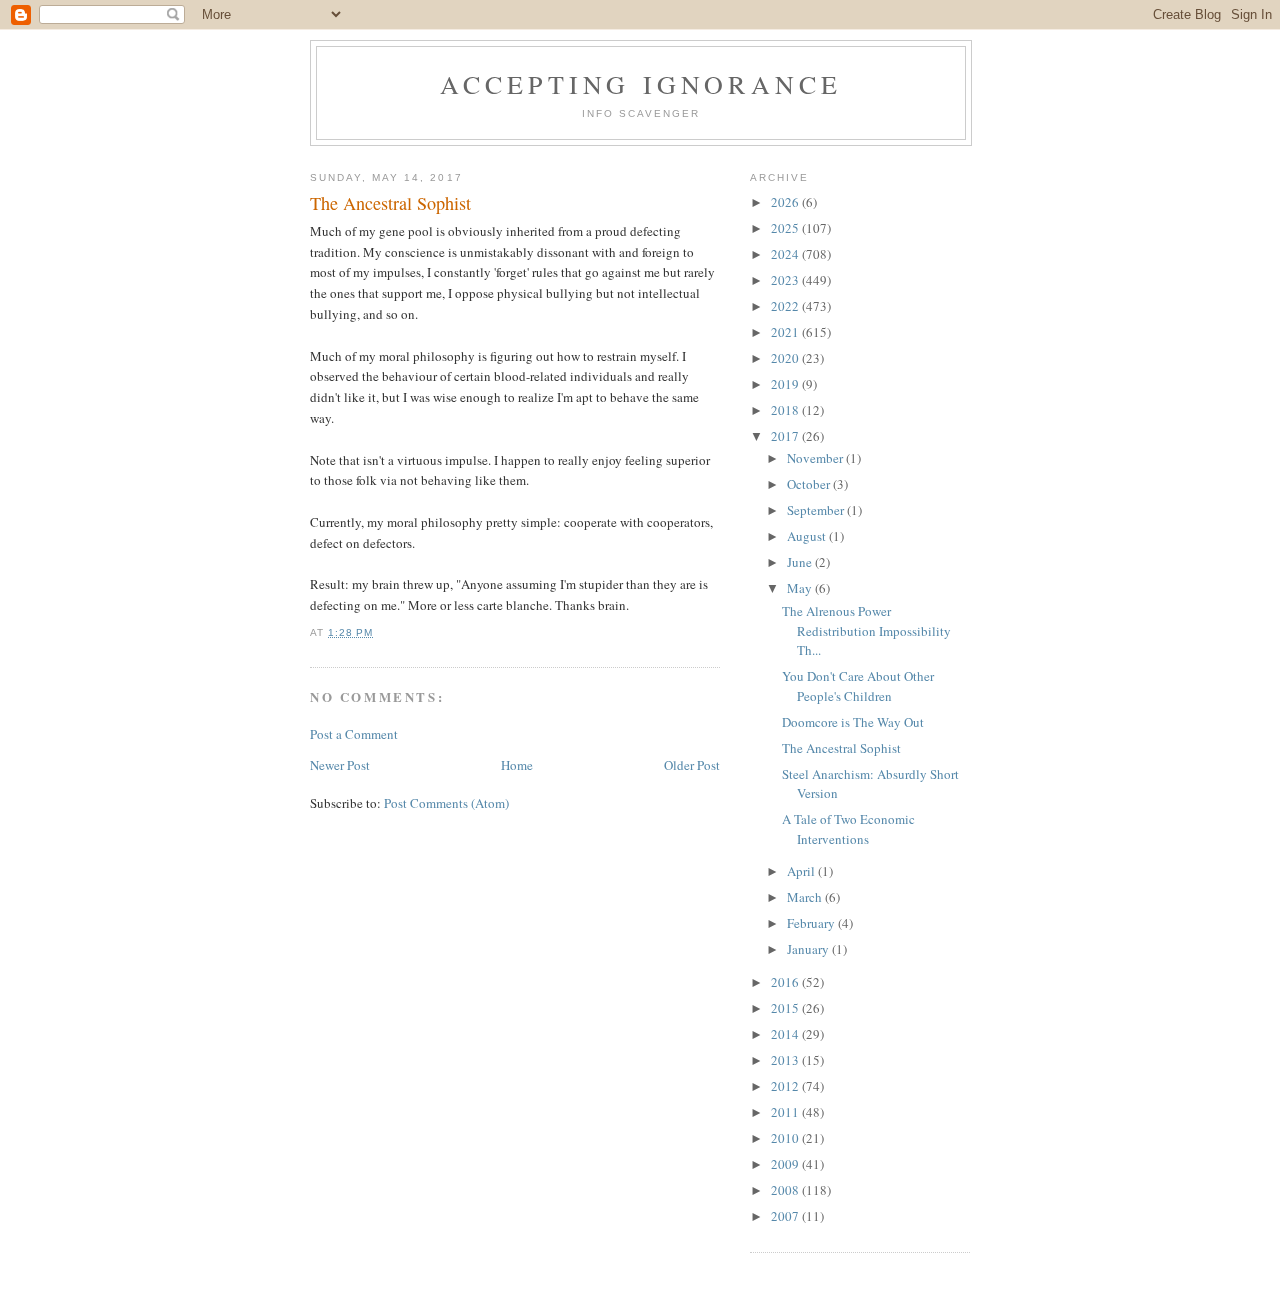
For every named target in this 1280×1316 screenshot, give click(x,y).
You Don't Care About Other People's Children (858, 686)
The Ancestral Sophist (841, 748)
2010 (786, 1138)
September (817, 510)
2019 (786, 384)
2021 (786, 332)
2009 (786, 1164)
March (806, 897)
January (809, 949)
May (801, 588)
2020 (786, 358)
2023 (786, 280)
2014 (786, 1034)
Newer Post (340, 765)
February (812, 923)
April (802, 871)
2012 (786, 1086)
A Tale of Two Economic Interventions (848, 829)
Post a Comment (354, 734)
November (816, 458)
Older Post (692, 765)
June (801, 562)
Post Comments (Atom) (446, 803)
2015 (786, 1008)
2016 (786, 982)
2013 (786, 1060)
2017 (786, 436)
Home (517, 765)
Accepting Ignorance (641, 84)
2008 (786, 1190)
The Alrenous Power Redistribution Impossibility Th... (866, 630)
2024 (786, 254)
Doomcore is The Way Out (853, 722)
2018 (786, 410)
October (810, 484)
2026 (786, 202)
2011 (786, 1112)
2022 (786, 306)
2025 (786, 228)
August (808, 536)
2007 (786, 1216)
